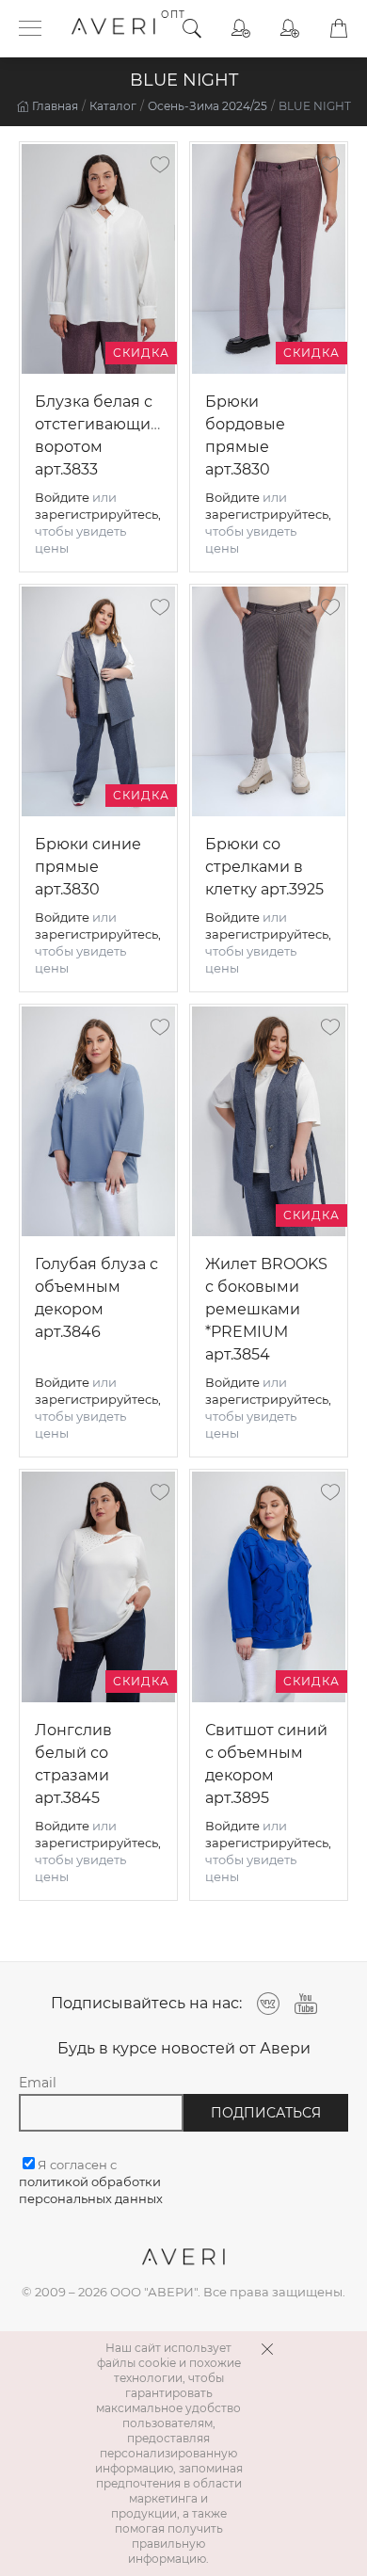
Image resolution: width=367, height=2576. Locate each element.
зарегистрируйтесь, (98, 514)
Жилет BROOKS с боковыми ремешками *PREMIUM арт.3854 (266, 1309)
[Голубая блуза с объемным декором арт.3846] (98, 1121)
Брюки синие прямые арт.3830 (88, 867)
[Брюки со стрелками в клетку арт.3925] (269, 701)
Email (38, 2083)
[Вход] (241, 29)
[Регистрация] (290, 29)
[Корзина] (339, 29)
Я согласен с (91, 2182)
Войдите (62, 497)
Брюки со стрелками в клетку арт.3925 (264, 867)
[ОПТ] (113, 28)
